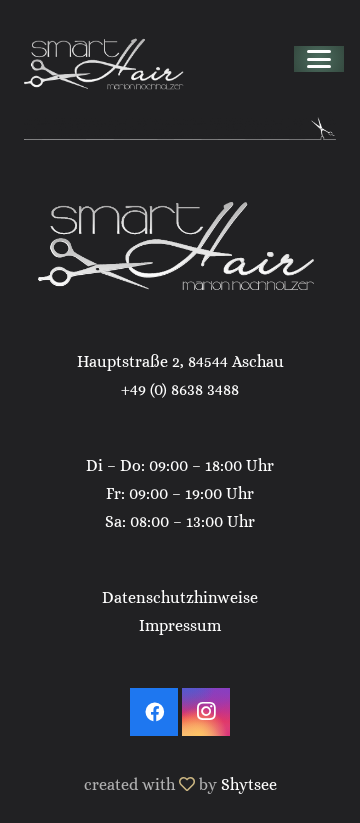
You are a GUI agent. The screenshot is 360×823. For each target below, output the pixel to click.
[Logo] (106, 59)
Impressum (180, 625)
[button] (319, 59)
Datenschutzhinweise (180, 597)
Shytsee (249, 784)
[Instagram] (206, 712)
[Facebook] (154, 712)
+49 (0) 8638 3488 (180, 389)
